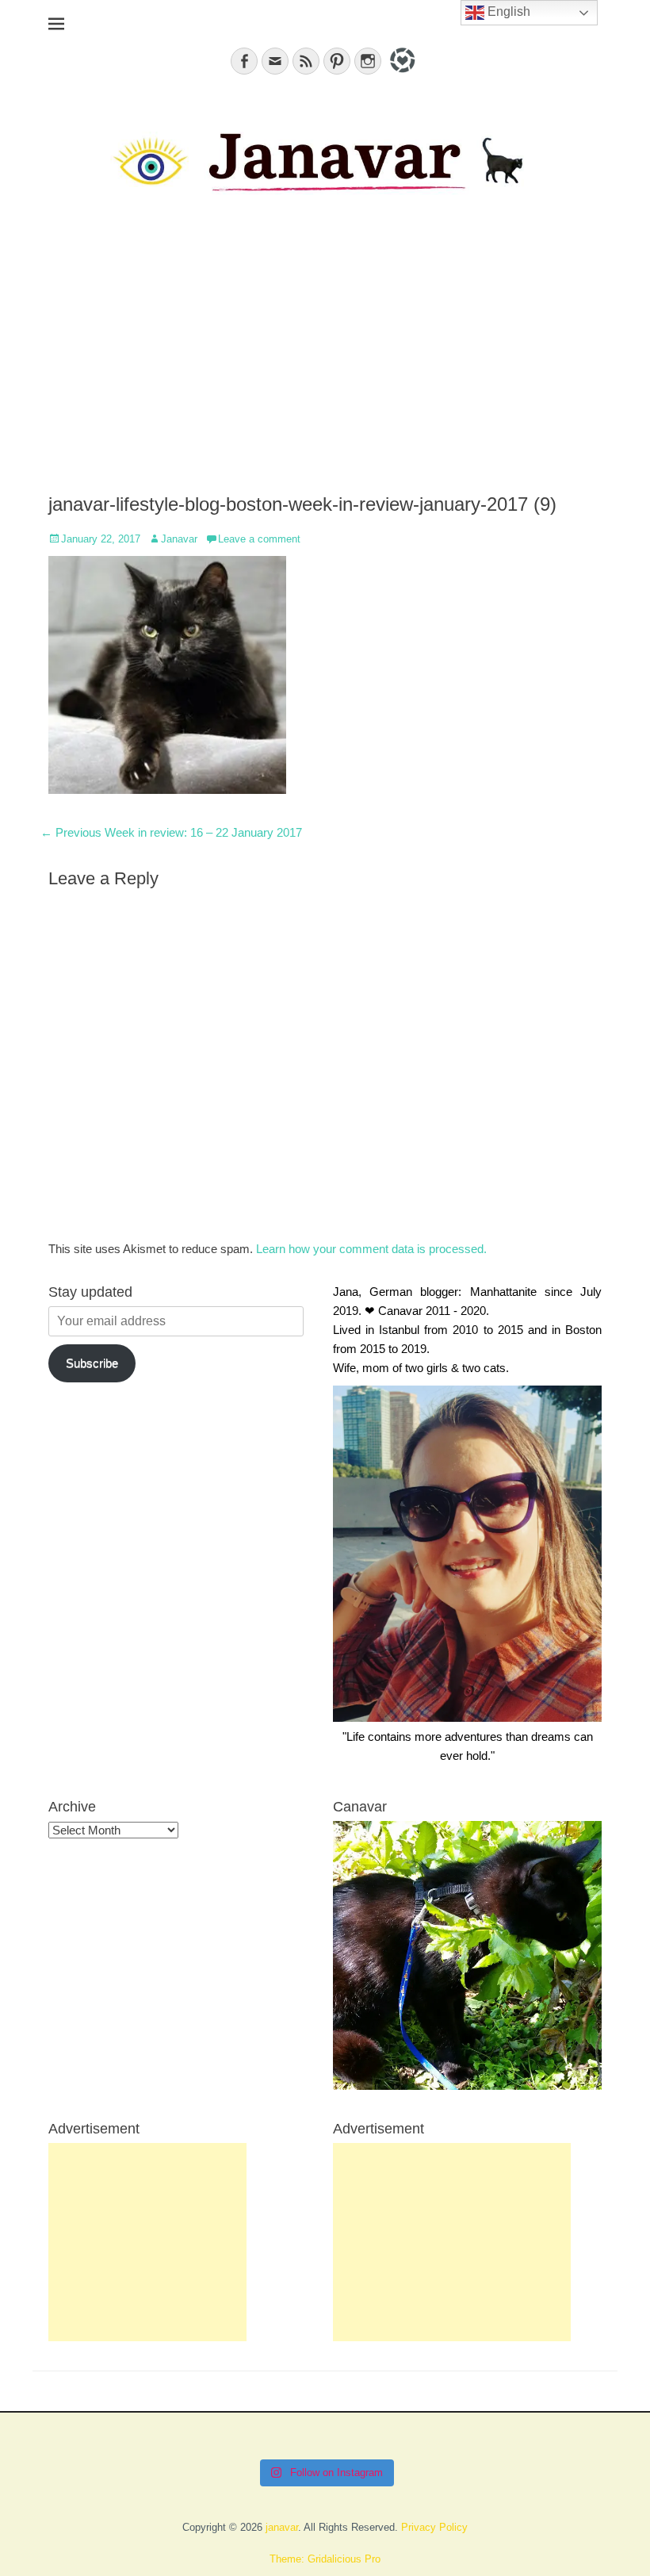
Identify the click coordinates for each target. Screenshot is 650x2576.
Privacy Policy (434, 2527)
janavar (282, 2527)
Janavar (179, 539)
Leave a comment (259, 539)
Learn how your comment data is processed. (371, 1249)
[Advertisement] (325, 358)
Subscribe (92, 1363)
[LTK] (401, 75)
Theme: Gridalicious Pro (325, 2559)
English (507, 11)
